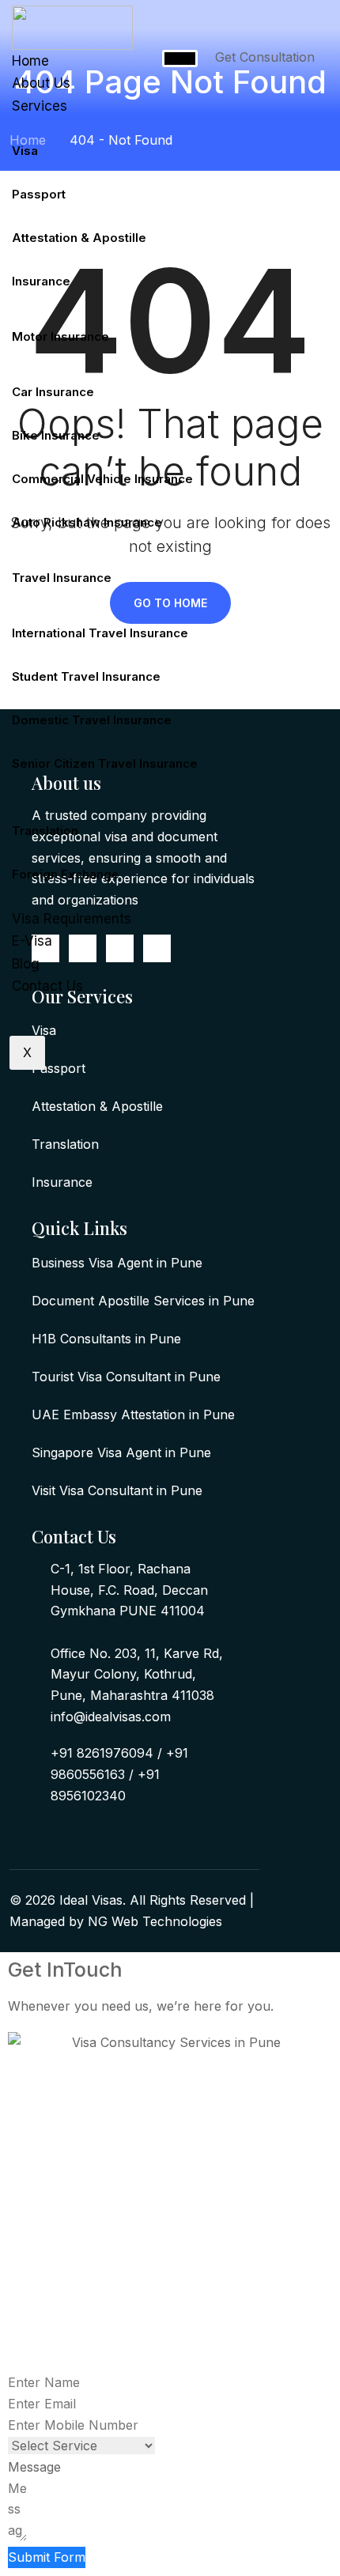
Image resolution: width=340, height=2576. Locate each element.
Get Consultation (265, 57)
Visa (25, 151)
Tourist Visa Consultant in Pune (126, 1377)
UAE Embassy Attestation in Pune (133, 1415)
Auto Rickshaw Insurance (87, 522)
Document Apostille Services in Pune (143, 1301)
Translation (45, 831)
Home (30, 61)
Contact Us (47, 986)
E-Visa (32, 941)
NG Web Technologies (155, 1921)
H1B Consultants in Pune (106, 1339)
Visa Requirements (72, 919)
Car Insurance (53, 392)
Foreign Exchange (66, 874)
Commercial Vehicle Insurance (102, 479)
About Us (41, 83)
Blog (26, 964)
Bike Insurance (56, 435)
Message (34, 2467)
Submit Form (47, 2557)
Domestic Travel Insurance (92, 720)
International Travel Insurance (100, 633)
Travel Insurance (62, 578)
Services (40, 106)
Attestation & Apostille (79, 238)
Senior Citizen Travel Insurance (105, 763)
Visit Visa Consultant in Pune (117, 1490)
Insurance (41, 281)
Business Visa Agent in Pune (117, 1263)
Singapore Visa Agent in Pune (121, 1452)
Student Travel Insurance (86, 676)
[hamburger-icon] (180, 59)
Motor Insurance (60, 336)
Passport (39, 194)
